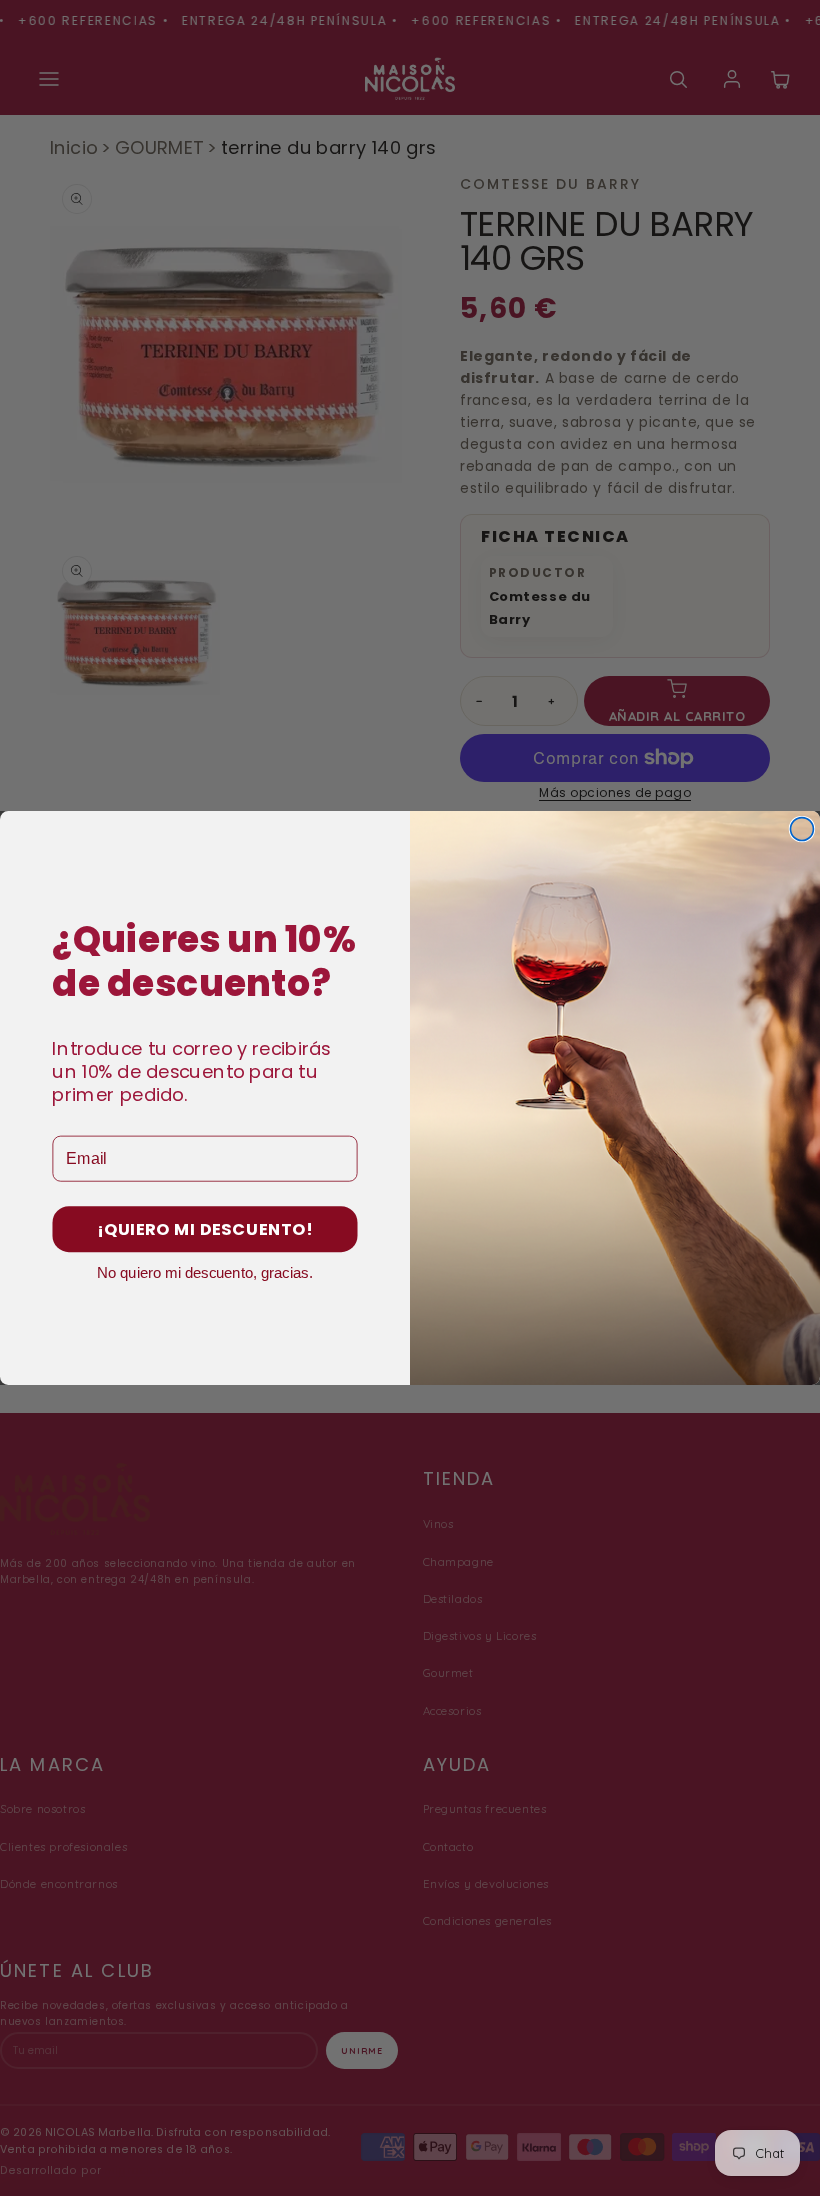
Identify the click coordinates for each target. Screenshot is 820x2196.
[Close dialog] (801, 829)
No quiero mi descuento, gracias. (205, 1272)
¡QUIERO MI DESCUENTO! (205, 1229)
